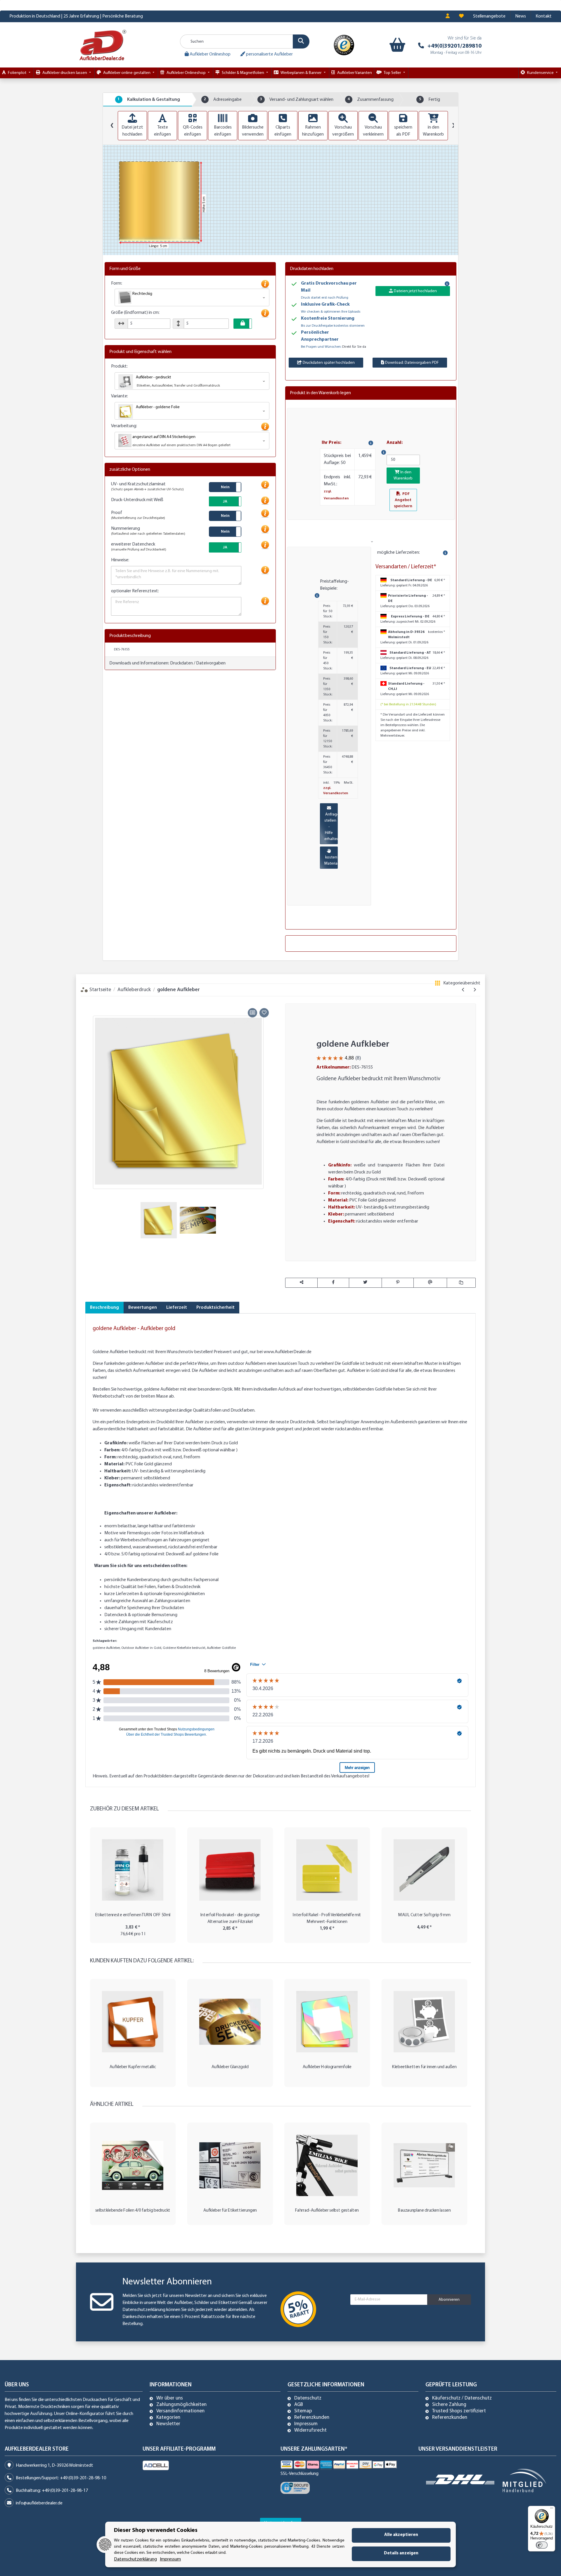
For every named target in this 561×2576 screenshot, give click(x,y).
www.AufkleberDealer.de (288, 1352)
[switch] (542, 2545)
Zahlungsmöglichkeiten (181, 2405)
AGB (299, 2405)
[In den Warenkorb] (90, 1000)
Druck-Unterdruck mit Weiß (137, 500)
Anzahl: (395, 443)
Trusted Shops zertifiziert (459, 2411)
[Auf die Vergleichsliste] (252, 1013)
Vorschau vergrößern (343, 131)
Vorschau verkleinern (373, 131)
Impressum (306, 2424)
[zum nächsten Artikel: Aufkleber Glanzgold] (475, 990)
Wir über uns (170, 2398)
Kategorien (168, 2418)
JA (225, 502)
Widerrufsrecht (310, 2430)
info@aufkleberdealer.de (39, 2503)
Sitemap (303, 2411)
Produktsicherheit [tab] (215, 1308)
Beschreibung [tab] (104, 1308)
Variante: (120, 396)
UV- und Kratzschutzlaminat (147, 487)
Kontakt (544, 16)
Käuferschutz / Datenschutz (462, 2398)
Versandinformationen (180, 2411)
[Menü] (552, 2509)
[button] (448, 16)
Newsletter (168, 2424)
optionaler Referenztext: (135, 591)
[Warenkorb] (396, 45)
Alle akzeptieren (401, 2535)
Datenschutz (308, 2398)
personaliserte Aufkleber (269, 54)
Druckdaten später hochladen (328, 363)
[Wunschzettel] (461, 16)
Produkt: (119, 366)
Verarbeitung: (124, 426)
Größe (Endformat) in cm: (135, 313)
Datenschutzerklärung (144, 2310)
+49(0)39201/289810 (454, 46)
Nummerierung (148, 531)
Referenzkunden (312, 2418)
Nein (225, 487)
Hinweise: (120, 560)
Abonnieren (449, 2300)
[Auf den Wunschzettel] (264, 1013)
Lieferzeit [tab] (177, 1308)
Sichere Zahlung (449, 2405)
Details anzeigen (401, 2553)
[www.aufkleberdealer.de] (103, 45)
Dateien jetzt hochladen (415, 291)
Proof (138, 515)
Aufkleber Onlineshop (210, 54)
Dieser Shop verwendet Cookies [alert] (156, 2530)
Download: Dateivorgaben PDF (412, 363)
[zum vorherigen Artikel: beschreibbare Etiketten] (463, 990)
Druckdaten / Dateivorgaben (198, 663)
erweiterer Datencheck (139, 547)
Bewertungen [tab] (143, 1308)
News (521, 16)
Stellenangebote (489, 16)
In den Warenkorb (403, 475)
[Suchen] (301, 41)
